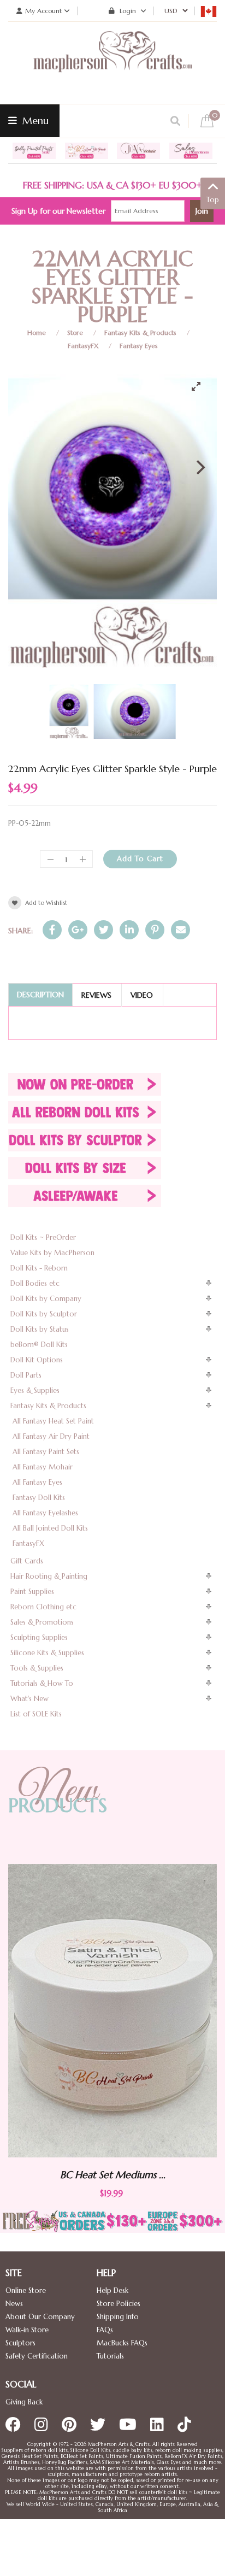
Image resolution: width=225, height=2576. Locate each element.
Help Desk (112, 2290)
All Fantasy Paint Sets (46, 1452)
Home (37, 333)
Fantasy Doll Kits (39, 1498)
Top (213, 200)
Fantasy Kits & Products (140, 333)
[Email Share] (180, 930)
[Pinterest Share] (155, 930)
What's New (29, 1699)
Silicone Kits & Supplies (47, 1653)
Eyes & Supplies (35, 1390)
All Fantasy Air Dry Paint (51, 1436)
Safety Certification (37, 2356)
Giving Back (24, 2402)
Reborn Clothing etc (43, 1607)
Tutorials (110, 2356)
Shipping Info (118, 2317)
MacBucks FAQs (122, 2343)
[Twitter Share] (103, 930)
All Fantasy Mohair (43, 1467)
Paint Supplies (32, 1592)
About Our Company (40, 2317)
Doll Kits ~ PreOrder (43, 1237)
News (14, 2304)
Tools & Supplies (37, 1668)
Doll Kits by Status (40, 1329)
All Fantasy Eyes (37, 1482)
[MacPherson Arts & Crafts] (112, 63)
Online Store (26, 2290)
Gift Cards (27, 1561)
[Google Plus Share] (78, 930)
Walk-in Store (27, 2330)
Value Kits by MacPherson (52, 1253)
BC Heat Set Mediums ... (157, 2175)
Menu (34, 120)
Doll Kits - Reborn (39, 1268)
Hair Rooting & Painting (49, 1576)
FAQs (105, 2330)
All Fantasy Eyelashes (45, 1513)
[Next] (199, 467)
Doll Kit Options (37, 1360)
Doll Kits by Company (46, 1299)
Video (142, 995)
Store (75, 333)
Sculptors (20, 2343)
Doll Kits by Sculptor (44, 1314)
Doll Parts (26, 1375)
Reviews (96, 995)
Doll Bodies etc (35, 1283)
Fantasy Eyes (139, 346)
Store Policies (119, 2304)
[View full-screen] (200, 386)
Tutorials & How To (42, 1683)
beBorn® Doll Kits (39, 1345)
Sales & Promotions (42, 1622)
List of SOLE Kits (36, 1714)
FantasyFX (83, 346)
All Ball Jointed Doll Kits (50, 1528)
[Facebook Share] (52, 930)
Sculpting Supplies (39, 1637)
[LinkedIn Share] (129, 930)
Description (40, 995)
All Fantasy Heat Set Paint (53, 1421)
